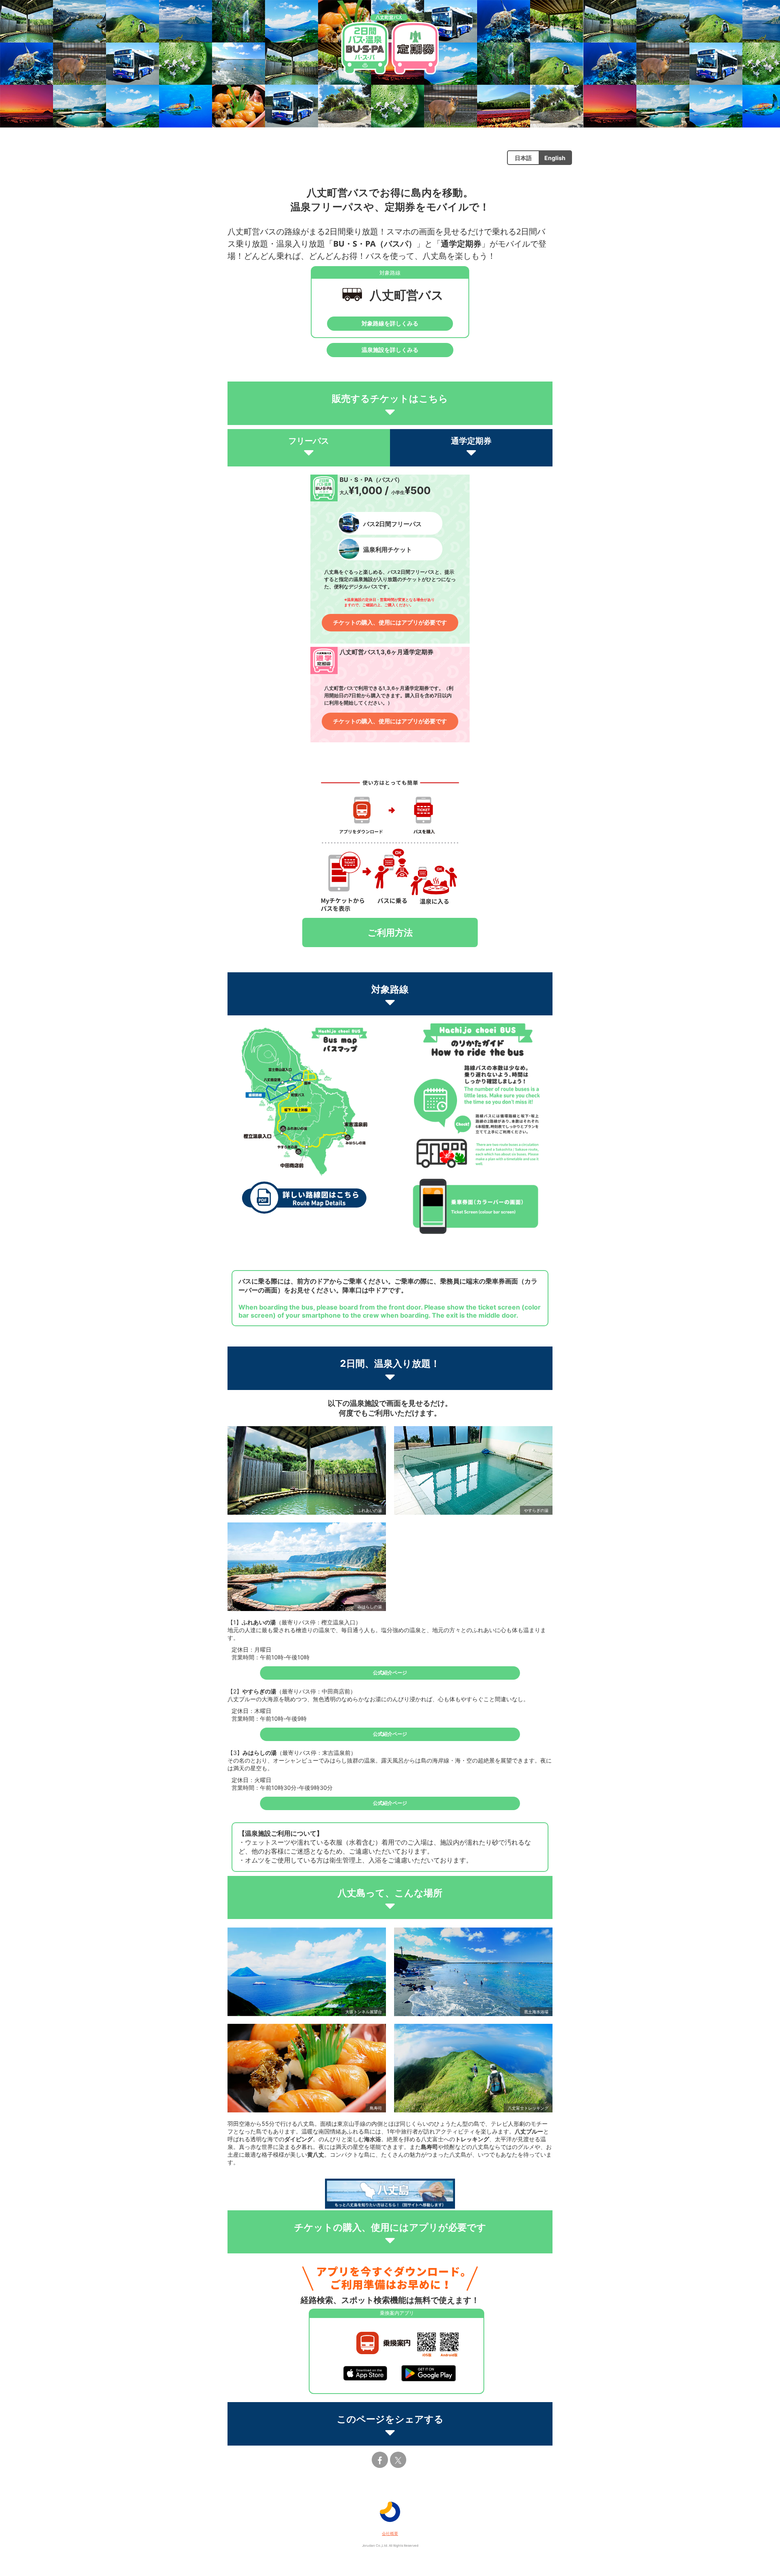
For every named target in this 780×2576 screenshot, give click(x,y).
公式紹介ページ (390, 1673)
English (555, 158)
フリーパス (309, 441)
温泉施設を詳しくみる (390, 350)
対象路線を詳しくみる (390, 323)
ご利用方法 (390, 932)
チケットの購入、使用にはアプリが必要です (390, 622)
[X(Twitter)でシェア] (398, 2460)
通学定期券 (471, 441)
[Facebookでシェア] (380, 2460)
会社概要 (390, 2533)
